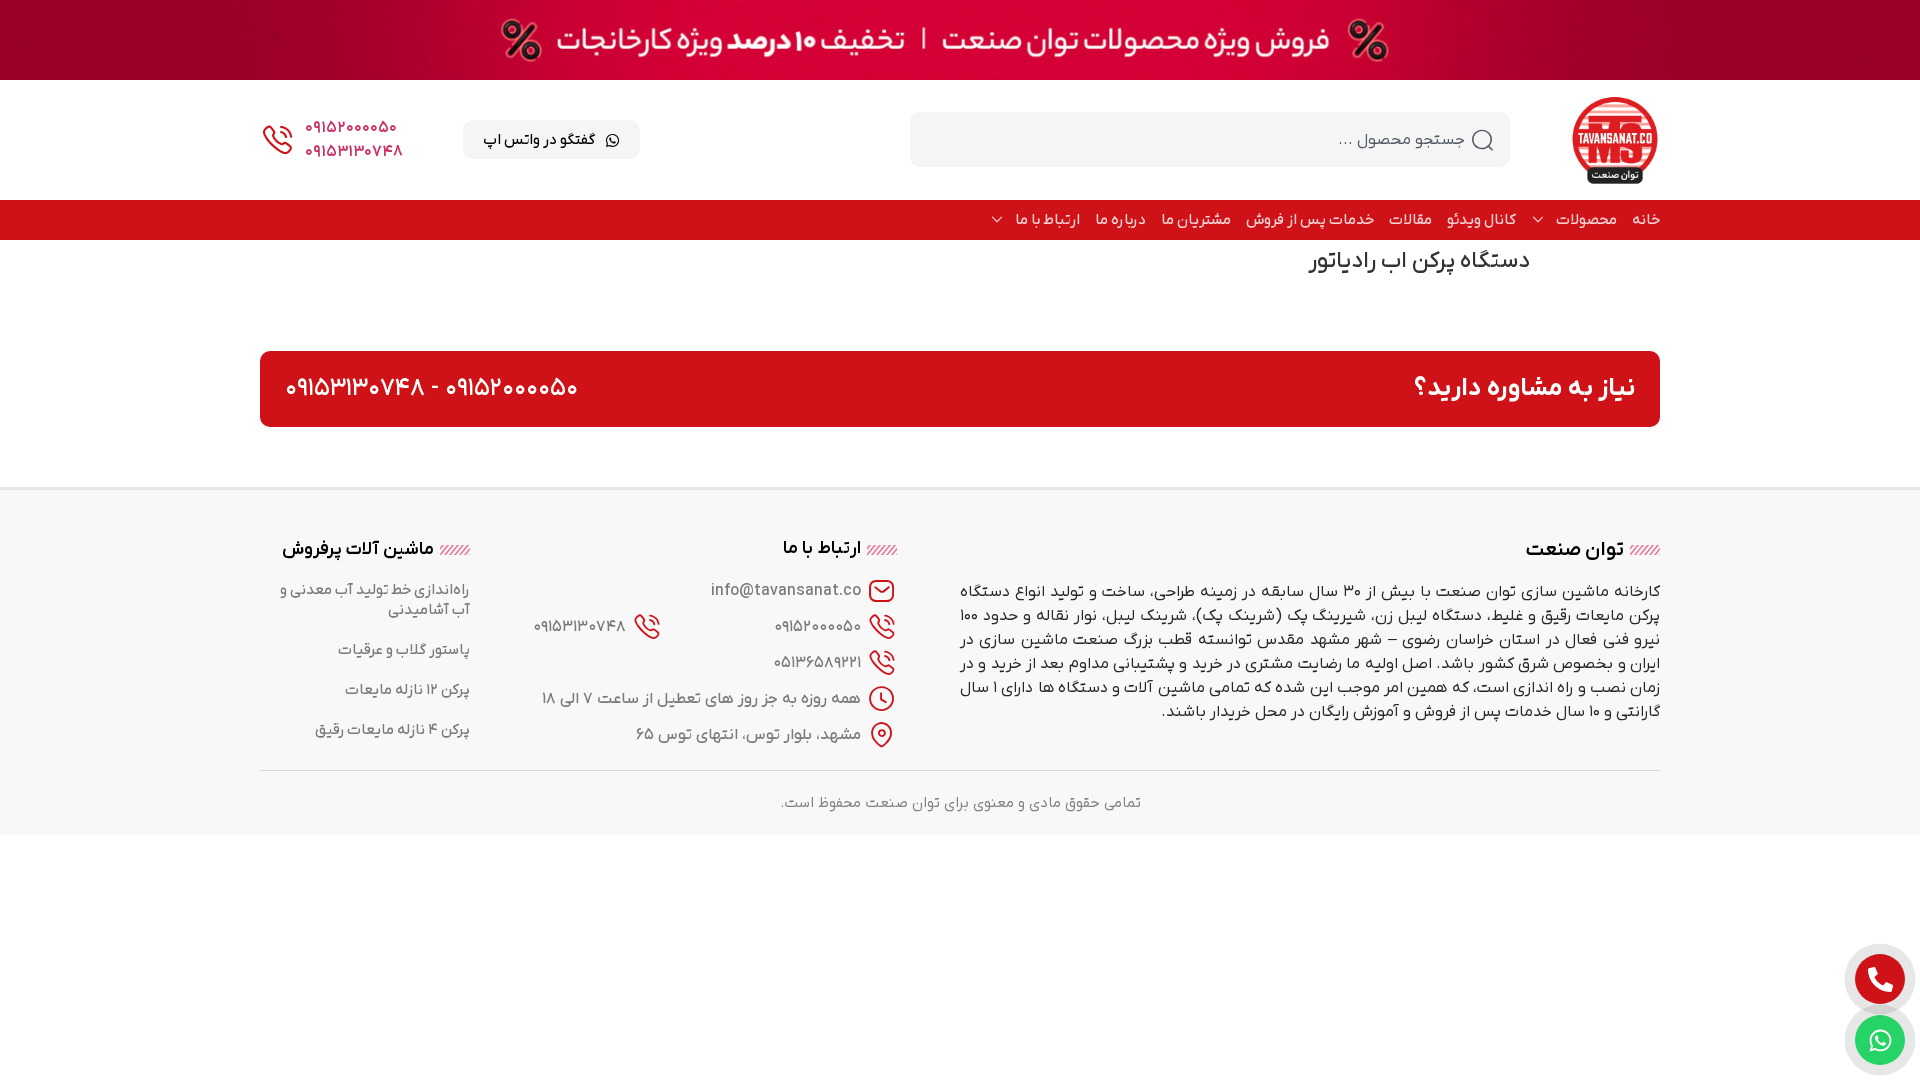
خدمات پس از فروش (1310, 220)
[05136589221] (882, 663)
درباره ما (1120, 220)
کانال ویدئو (1481, 220)
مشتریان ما (1196, 220)
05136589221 (817, 663)
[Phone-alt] (1880, 979)
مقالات (1410, 220)
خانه (1646, 220)
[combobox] (1210, 139)
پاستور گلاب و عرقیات (404, 650)
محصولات (1586, 220)
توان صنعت (1575, 550)
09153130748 (354, 152)
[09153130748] (647, 627)
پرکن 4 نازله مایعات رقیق (392, 730)
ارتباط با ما (1047, 220)
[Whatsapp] (1880, 1040)
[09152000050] (882, 627)
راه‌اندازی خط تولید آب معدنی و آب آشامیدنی (375, 600)
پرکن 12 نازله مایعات (407, 690)
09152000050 (351, 128)
